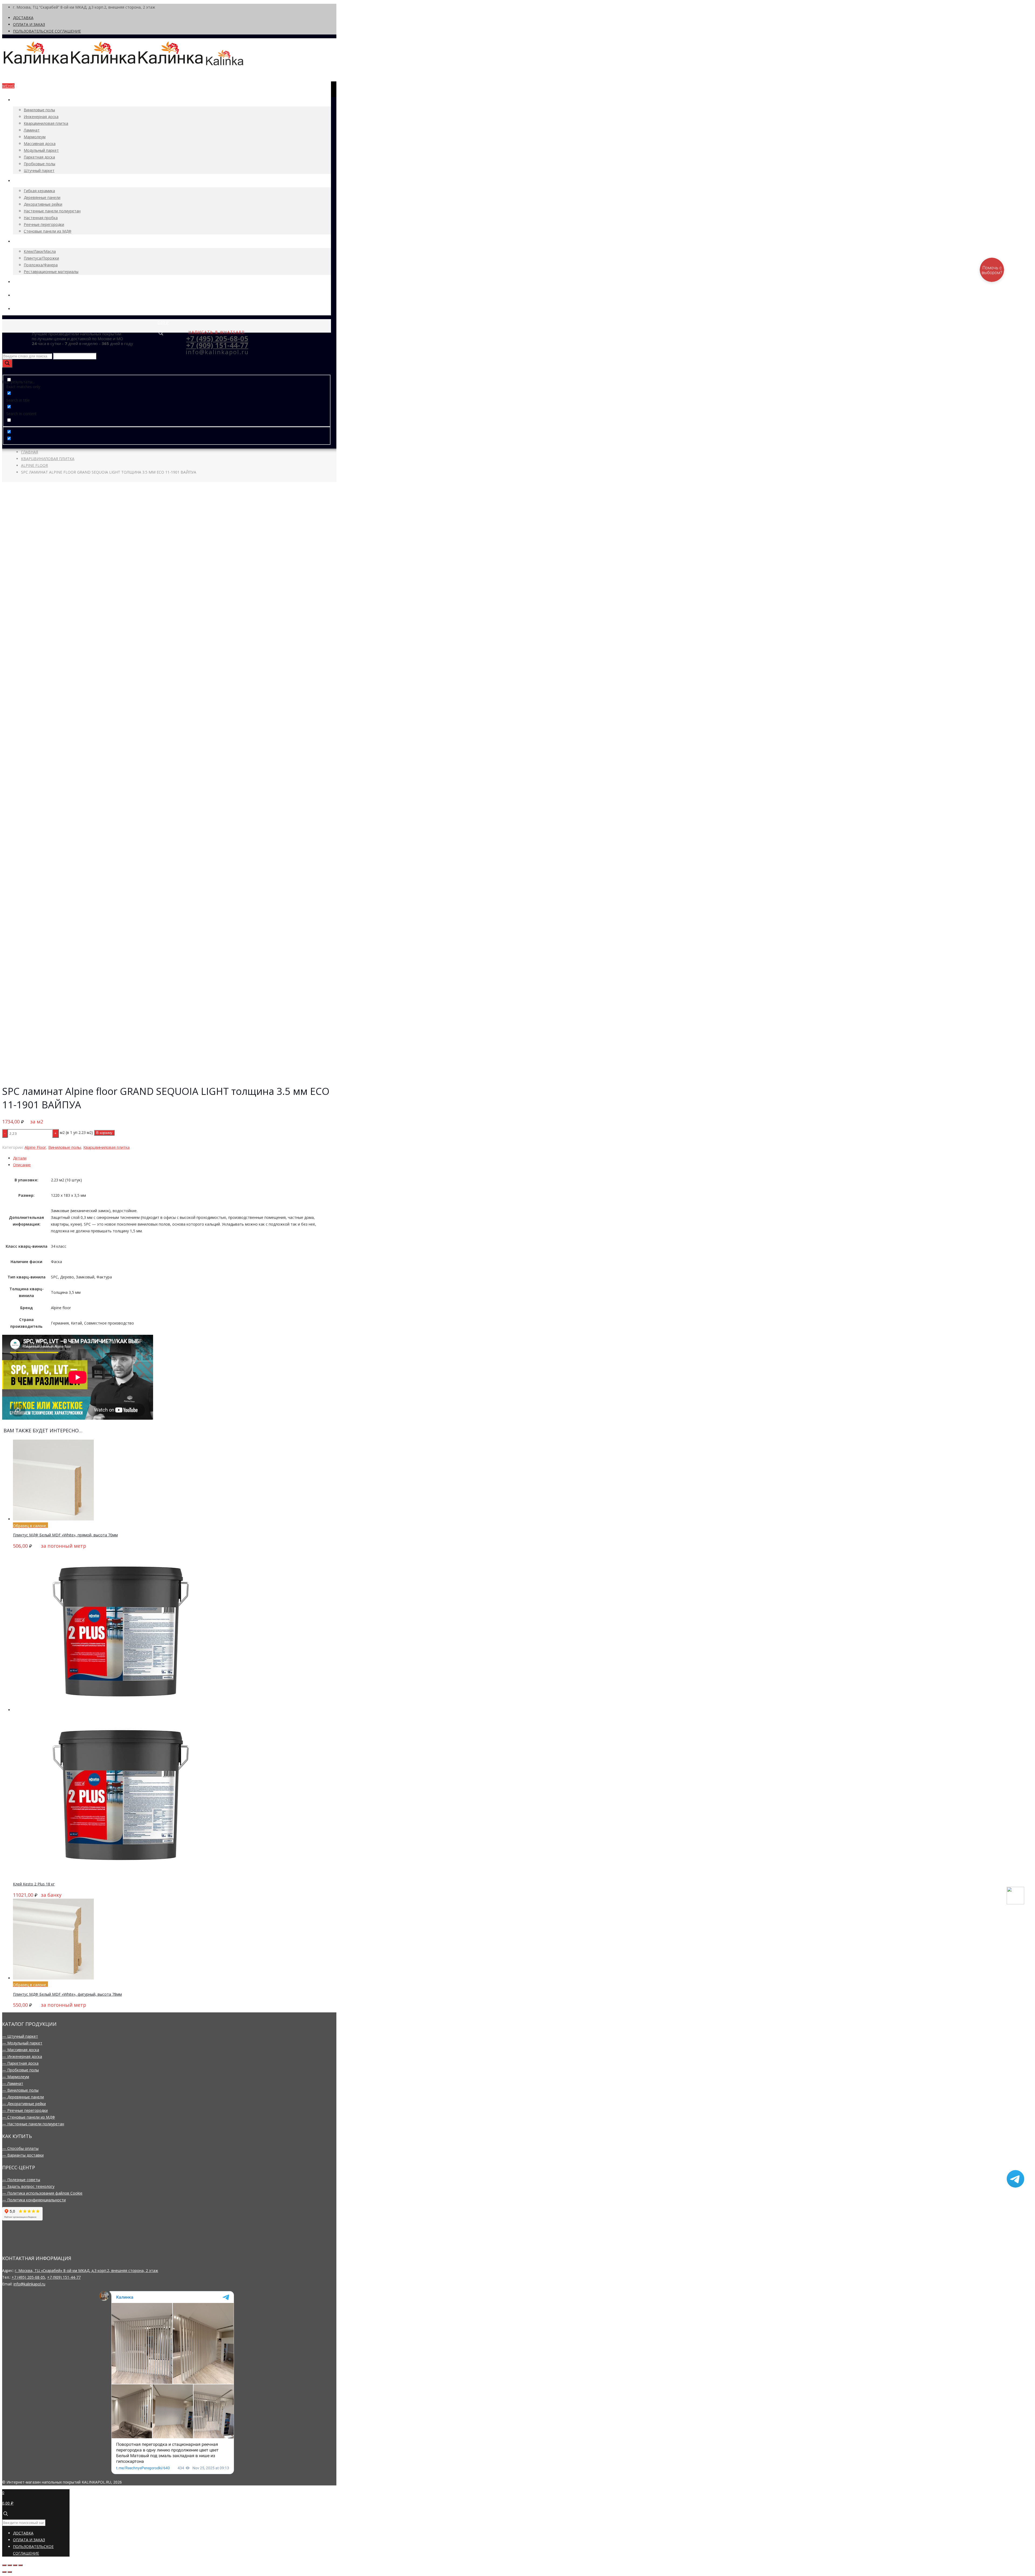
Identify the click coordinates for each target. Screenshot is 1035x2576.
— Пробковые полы (20, 2070)
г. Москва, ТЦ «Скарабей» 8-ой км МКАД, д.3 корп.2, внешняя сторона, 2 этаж (87, 2270)
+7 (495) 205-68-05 (28, 2277)
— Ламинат (13, 2083)
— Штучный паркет (20, 2036)
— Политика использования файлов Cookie (42, 2193)
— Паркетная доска (20, 2063)
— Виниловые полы (20, 2090)
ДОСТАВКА (23, 18)
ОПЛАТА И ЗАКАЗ (29, 24)
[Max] (1015, 1903)
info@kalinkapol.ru (29, 2284)
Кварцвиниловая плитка (48, 459)
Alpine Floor (34, 465)
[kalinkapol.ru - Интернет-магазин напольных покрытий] (123, 65)
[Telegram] (1015, 2186)
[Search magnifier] (7, 363)
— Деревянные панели (23, 2097)
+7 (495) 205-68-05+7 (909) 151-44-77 (217, 342)
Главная (30, 452)
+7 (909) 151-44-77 (64, 2277)
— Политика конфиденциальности (34, 2200)
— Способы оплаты (20, 2148)
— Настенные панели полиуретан (33, 2124)
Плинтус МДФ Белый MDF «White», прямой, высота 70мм (65, 1535)
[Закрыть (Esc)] (4, 2565)
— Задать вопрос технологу (28, 2186)
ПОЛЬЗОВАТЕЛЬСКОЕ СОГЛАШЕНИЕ (47, 31)
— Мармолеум (16, 2077)
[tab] (172, 1158)
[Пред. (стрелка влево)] (4, 2572)
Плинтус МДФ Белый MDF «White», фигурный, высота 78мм (67, 1994)
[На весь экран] (15, 2565)
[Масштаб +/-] (20, 2565)
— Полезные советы (21, 2180)
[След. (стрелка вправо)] (10, 2572)
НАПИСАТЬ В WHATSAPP (217, 332)
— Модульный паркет (22, 2043)
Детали (20, 1158)
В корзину (104, 1133)
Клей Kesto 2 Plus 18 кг (34, 1884)
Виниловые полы (65, 1147)
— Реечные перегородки (25, 2110)
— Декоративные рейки (24, 2104)
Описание (22, 1165)
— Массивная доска (21, 2050)
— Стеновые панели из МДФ (29, 2117)
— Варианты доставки (23, 2155)
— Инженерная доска (22, 2056)
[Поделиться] (10, 2565)
